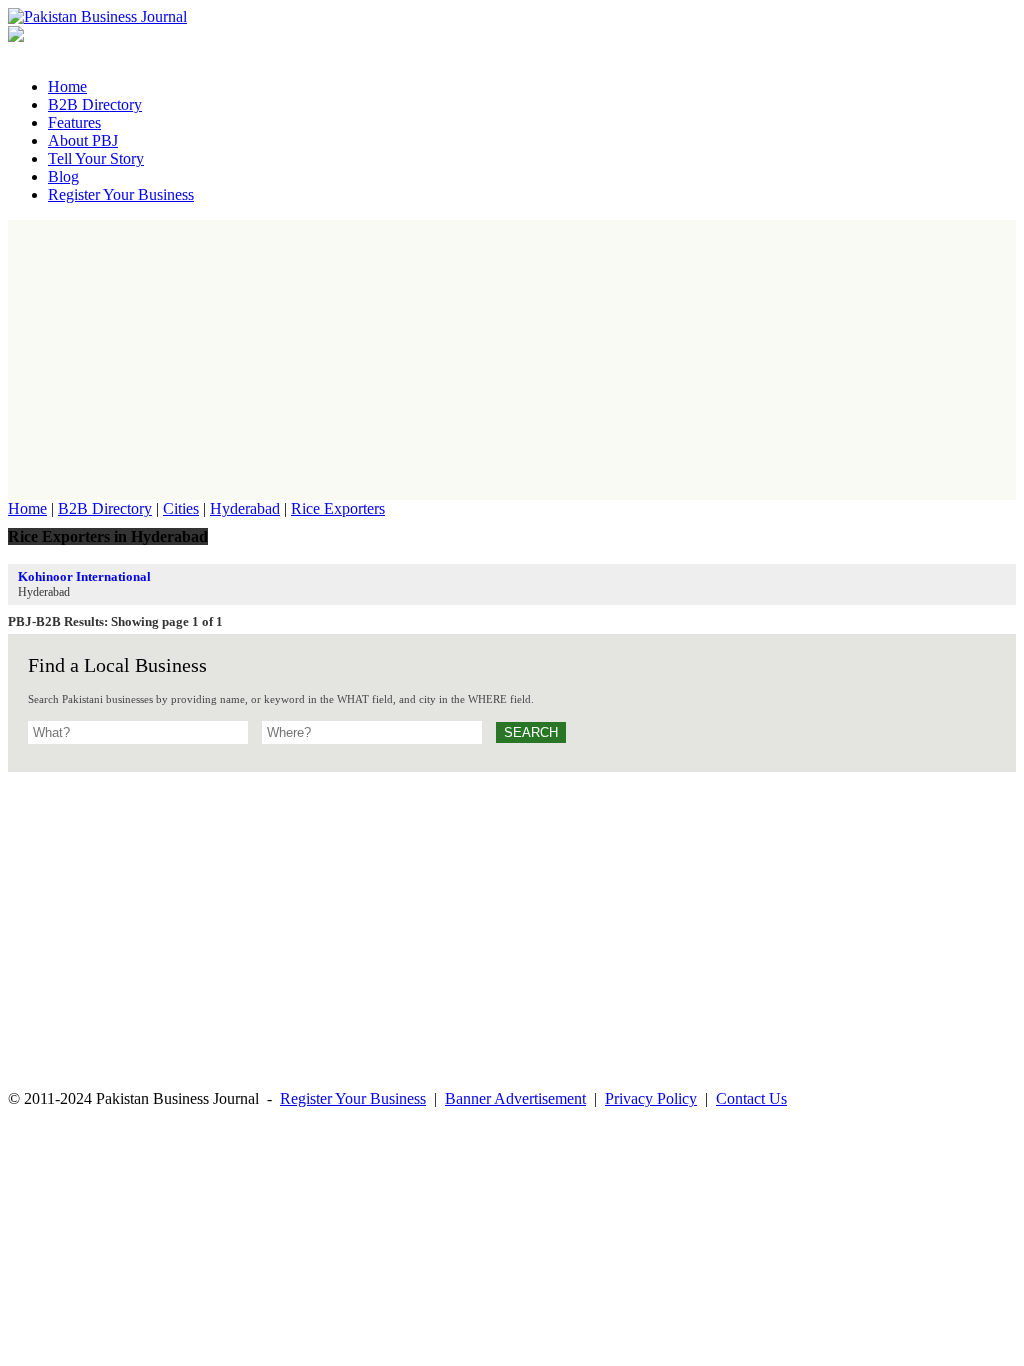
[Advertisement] (512, 360)
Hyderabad (245, 508)
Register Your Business (353, 1098)
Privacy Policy (651, 1098)
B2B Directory (105, 508)
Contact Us (751, 1098)
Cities (181, 508)
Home (27, 508)
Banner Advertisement (515, 1098)
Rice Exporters (338, 508)
